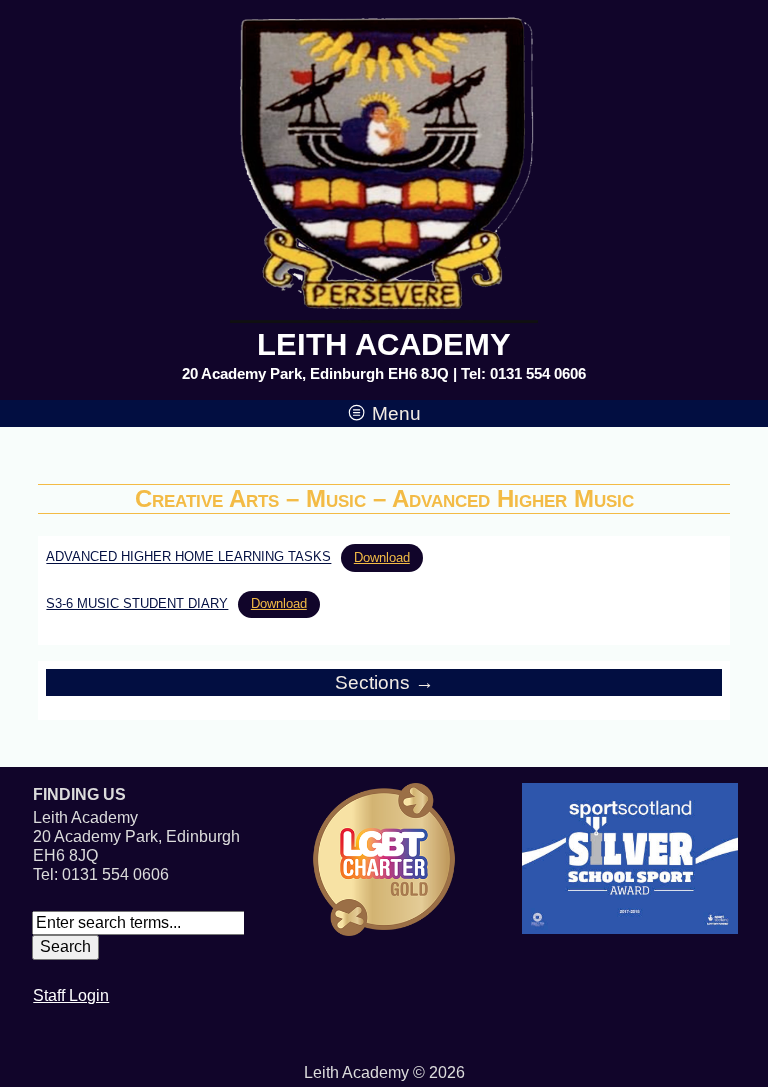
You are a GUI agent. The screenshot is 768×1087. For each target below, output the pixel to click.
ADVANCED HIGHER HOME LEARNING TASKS (188, 557)
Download (382, 557)
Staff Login (71, 995)
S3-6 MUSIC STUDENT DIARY (137, 603)
